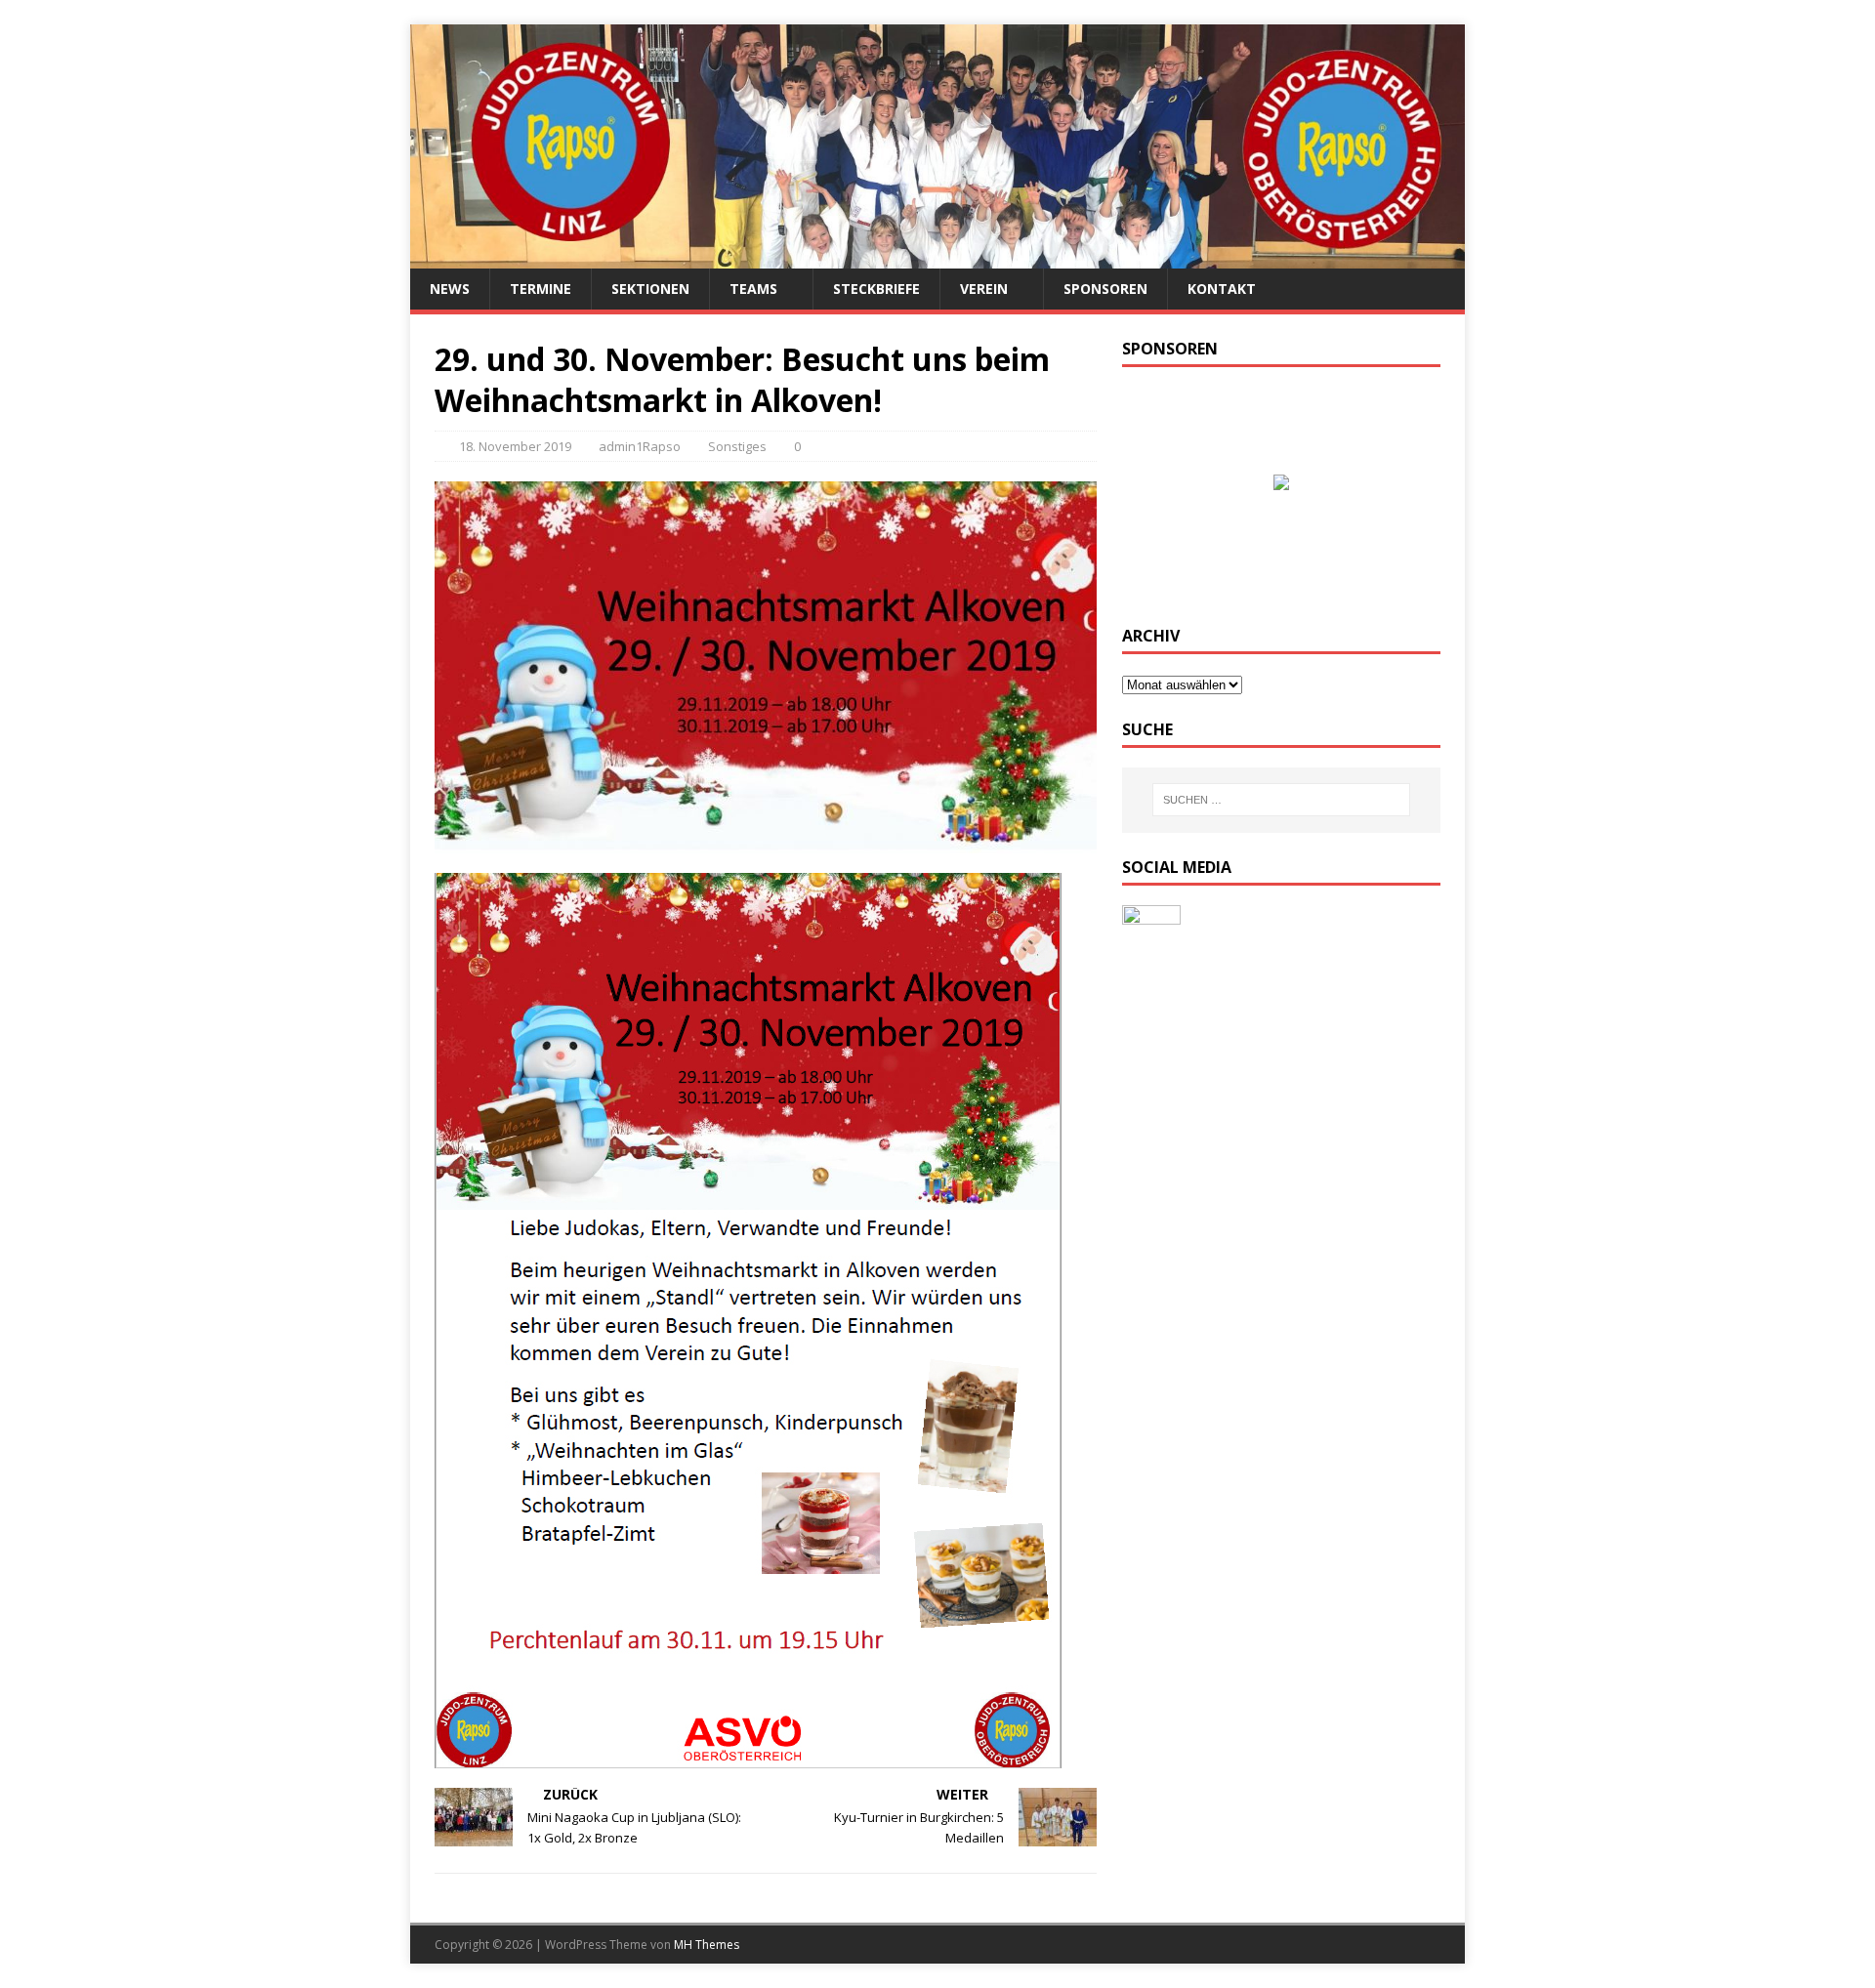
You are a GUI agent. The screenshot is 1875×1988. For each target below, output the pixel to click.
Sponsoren (1105, 289)
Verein (984, 289)
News (450, 289)
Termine (541, 289)
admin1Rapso (640, 446)
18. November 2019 (515, 446)
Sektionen (650, 289)
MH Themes (707, 1945)
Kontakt (1222, 289)
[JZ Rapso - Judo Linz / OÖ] (937, 257)
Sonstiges (737, 446)
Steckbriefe (876, 289)
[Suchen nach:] (1281, 800)
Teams (753, 289)
